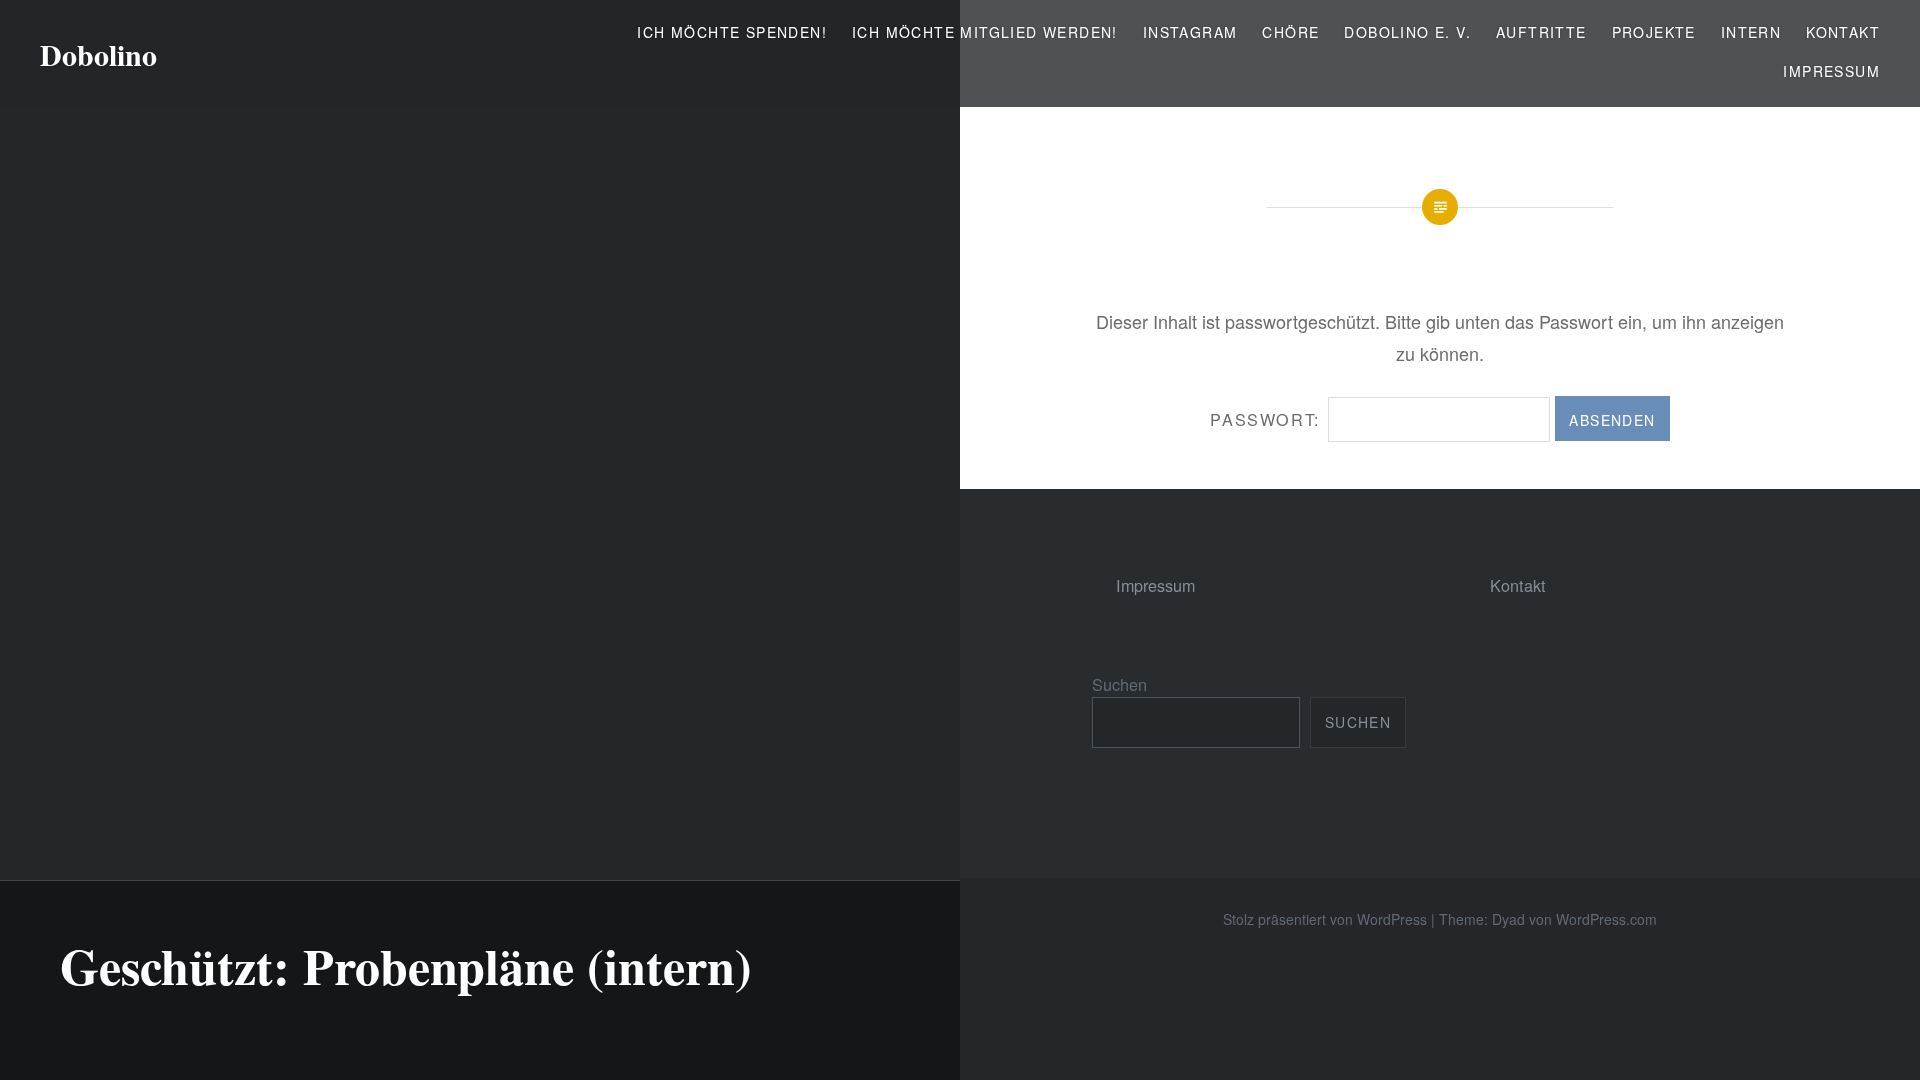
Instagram (1190, 32)
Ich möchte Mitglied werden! (985, 32)
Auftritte (1541, 32)
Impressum (1831, 71)
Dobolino (98, 54)
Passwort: (1268, 419)
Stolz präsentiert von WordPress (1325, 919)
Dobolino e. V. (1407, 32)
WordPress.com (1606, 919)
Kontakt (1843, 32)
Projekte (1654, 32)
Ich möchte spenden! (732, 32)
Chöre (1290, 32)
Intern (1751, 32)
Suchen (1119, 684)
